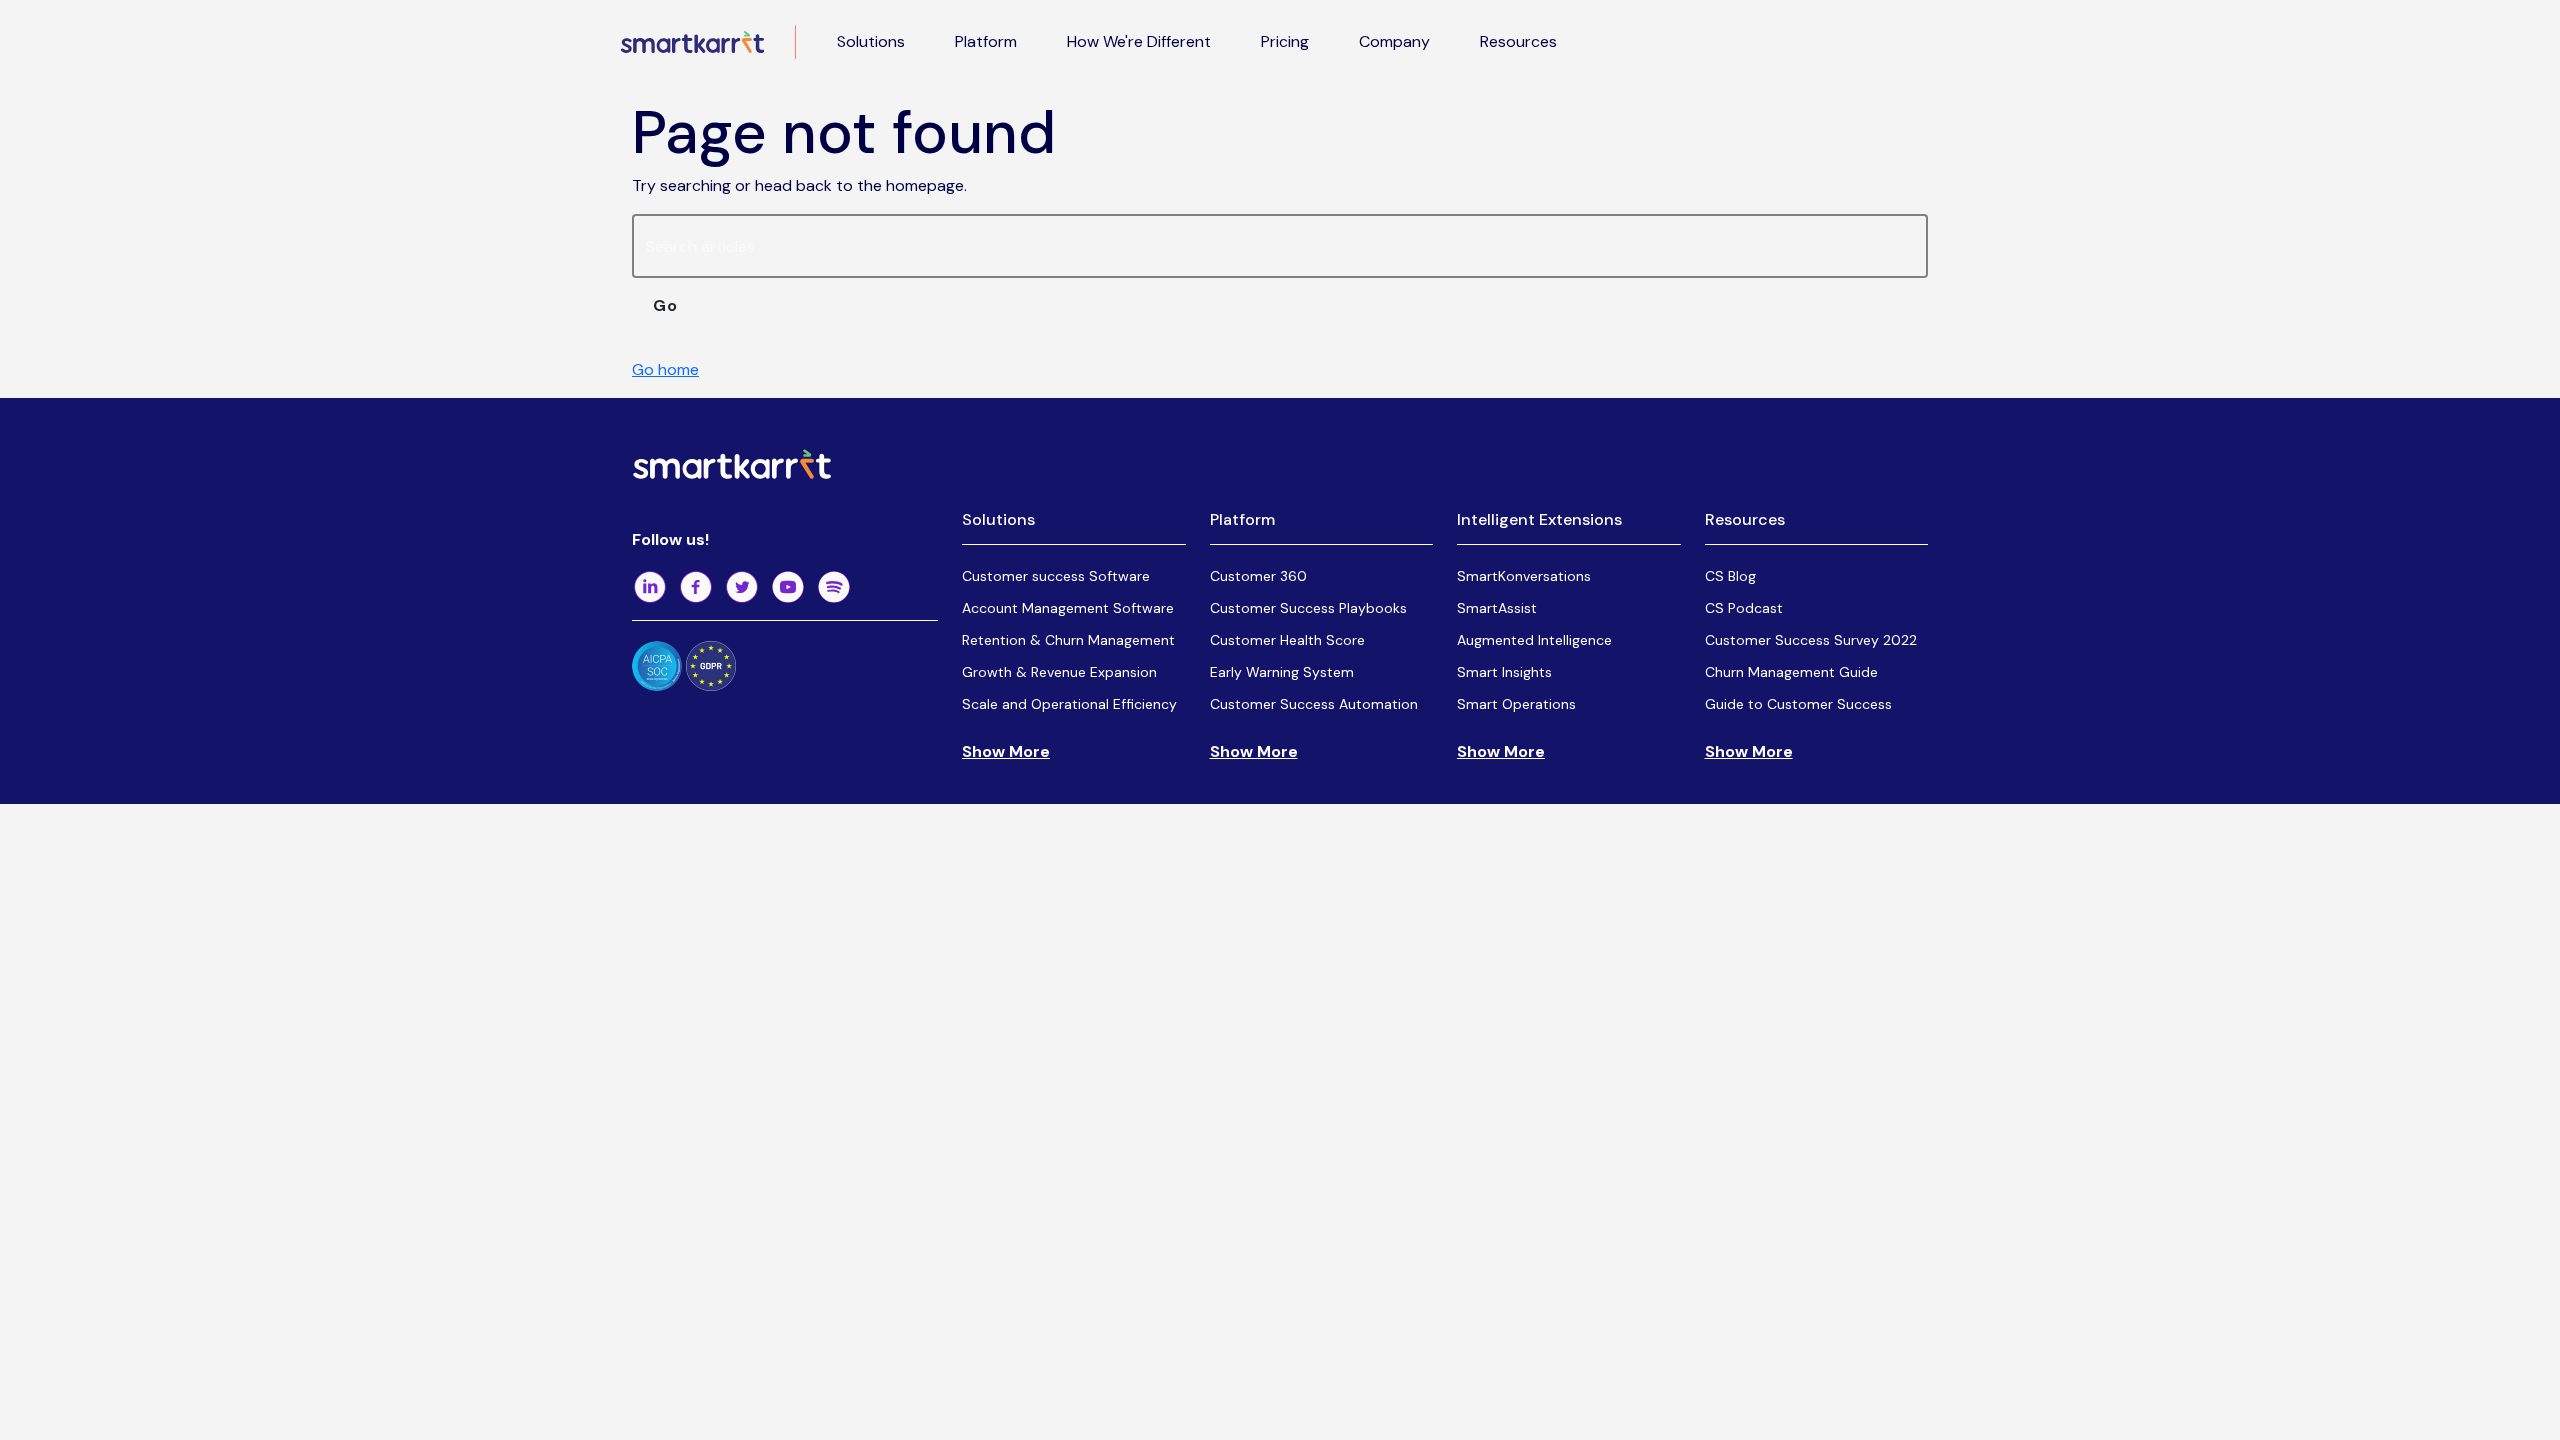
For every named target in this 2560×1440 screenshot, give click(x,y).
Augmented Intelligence (1534, 640)
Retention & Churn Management (1068, 640)
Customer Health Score (1287, 640)
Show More (1006, 751)
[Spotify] (834, 587)
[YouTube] (788, 587)
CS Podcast (1744, 608)
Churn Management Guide (1791, 672)
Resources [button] (1518, 41)
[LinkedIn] (650, 587)
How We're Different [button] (1139, 41)
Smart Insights (1504, 672)
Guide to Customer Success (1798, 704)
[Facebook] (696, 587)
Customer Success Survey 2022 (1811, 640)
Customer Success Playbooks (1308, 608)
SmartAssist (1497, 608)
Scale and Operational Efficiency (1069, 704)
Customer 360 (1258, 576)
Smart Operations (1516, 704)
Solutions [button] (871, 41)
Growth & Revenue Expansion (1059, 672)
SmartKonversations (1524, 576)
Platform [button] (986, 41)
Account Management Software (1068, 608)
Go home (665, 369)
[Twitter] (742, 587)
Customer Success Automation (1314, 704)
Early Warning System (1282, 672)
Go (665, 305)
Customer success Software (1056, 576)
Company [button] (1394, 41)
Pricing (1285, 41)
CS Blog (1730, 576)
